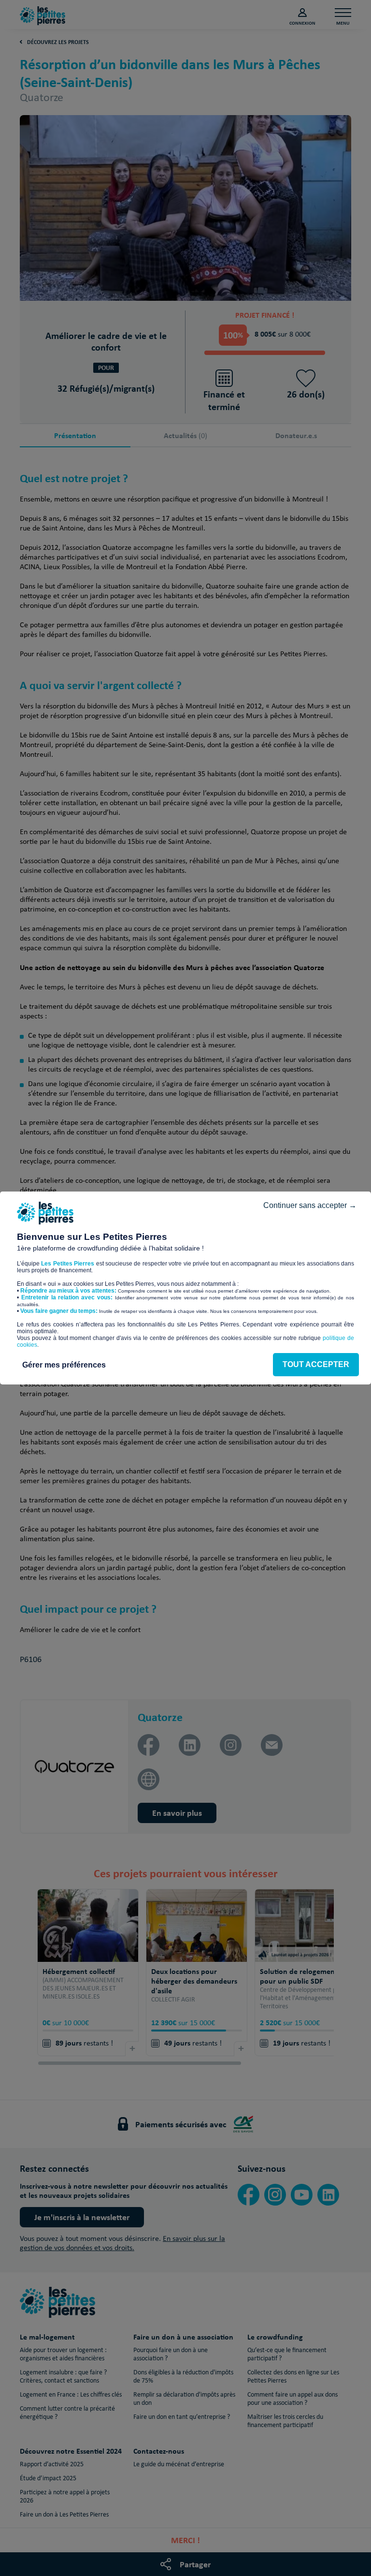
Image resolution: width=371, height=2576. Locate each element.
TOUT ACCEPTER (316, 1364)
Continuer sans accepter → (310, 1205)
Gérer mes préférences (64, 1365)
